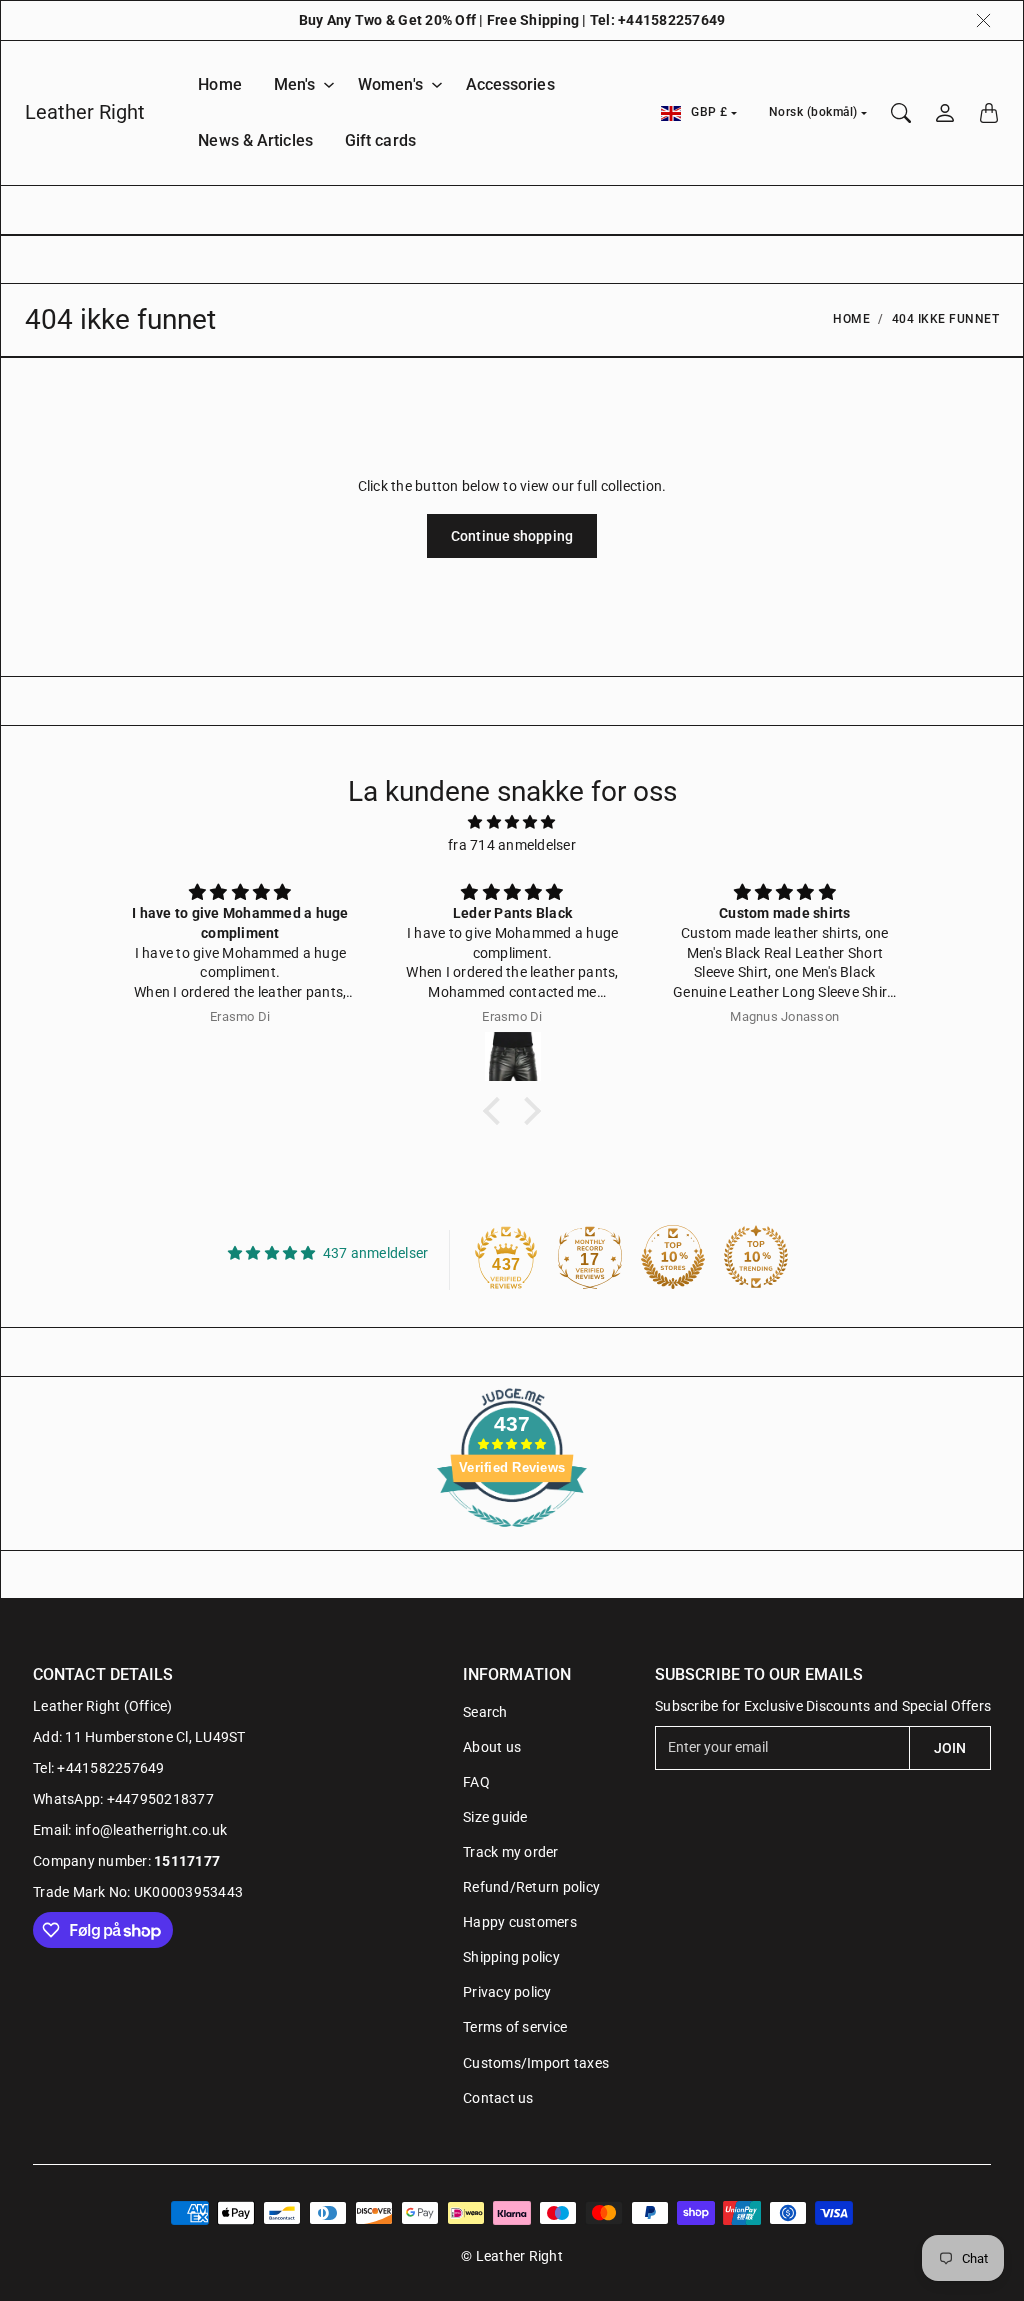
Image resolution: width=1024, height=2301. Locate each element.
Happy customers (520, 1922)
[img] (512, 822)
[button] (497, 1111)
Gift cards (380, 140)
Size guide (495, 1817)
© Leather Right (512, 2256)
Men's (295, 84)
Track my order (511, 1852)
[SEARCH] (901, 113)
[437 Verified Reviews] (512, 1538)
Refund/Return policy (531, 1887)
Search (485, 1712)
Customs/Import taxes (536, 2063)
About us (492, 1747)
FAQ (476, 1782)
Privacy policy (507, 1992)
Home (219, 84)
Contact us (498, 2098)
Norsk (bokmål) (813, 112)
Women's (390, 84)
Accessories (510, 84)
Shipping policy (511, 1957)
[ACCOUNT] (945, 113)
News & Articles (255, 140)
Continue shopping (512, 536)
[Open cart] (989, 113)
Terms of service (515, 2027)
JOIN (950, 1748)
